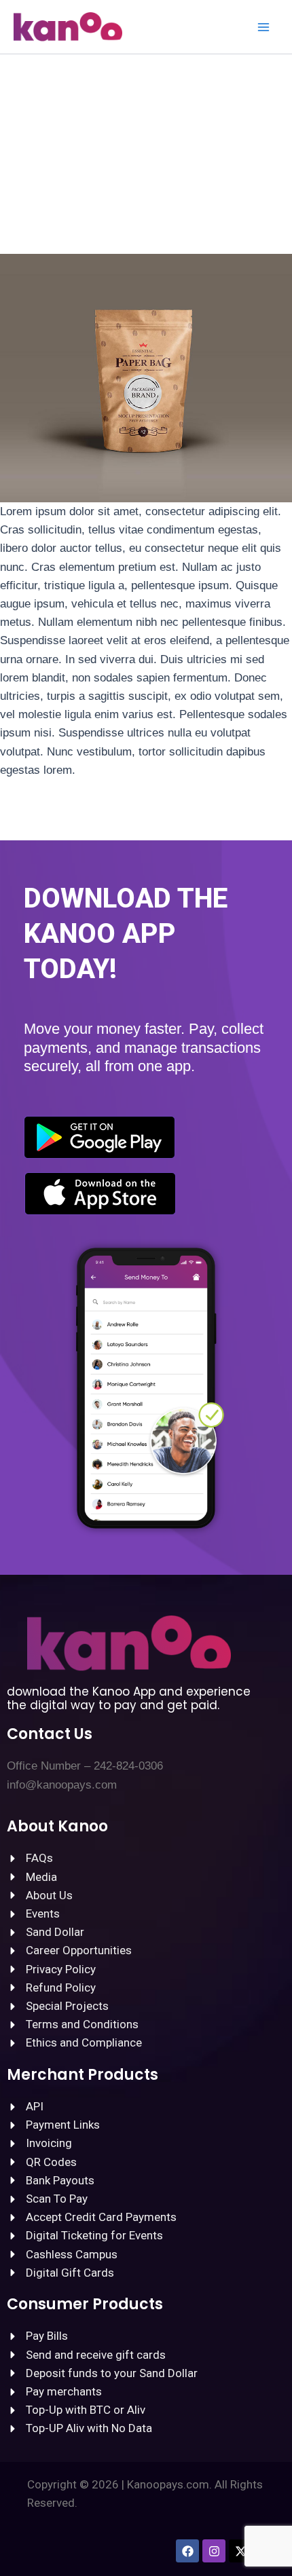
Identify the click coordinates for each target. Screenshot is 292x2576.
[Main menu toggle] (263, 27)
